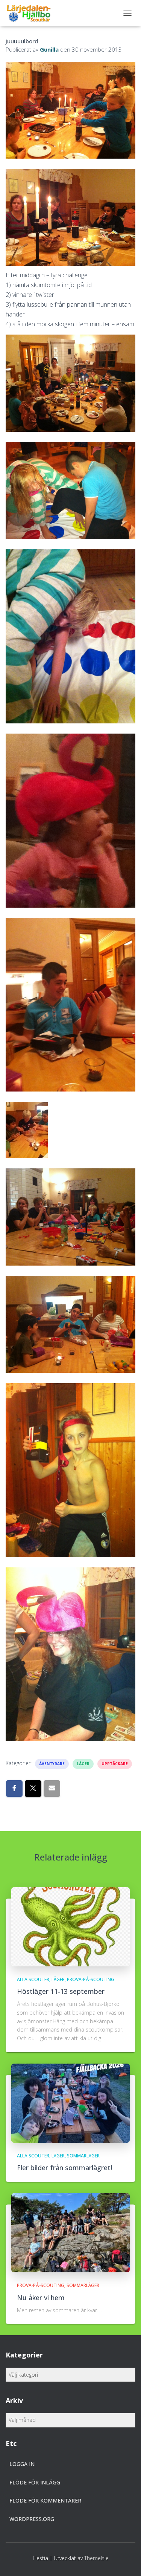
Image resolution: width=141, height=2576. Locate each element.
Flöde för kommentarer (45, 2500)
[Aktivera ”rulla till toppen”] (126, 2561)
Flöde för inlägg (35, 2482)
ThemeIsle (96, 2558)
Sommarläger (83, 2156)
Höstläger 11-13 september (61, 1991)
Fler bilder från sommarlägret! (64, 2168)
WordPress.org (32, 2519)
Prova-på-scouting (91, 1979)
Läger (83, 1764)
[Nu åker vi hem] (70, 2232)
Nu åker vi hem (41, 2298)
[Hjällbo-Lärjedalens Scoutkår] (31, 13)
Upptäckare (115, 1764)
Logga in (22, 2464)
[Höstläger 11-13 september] (70, 1926)
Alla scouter (33, 1979)
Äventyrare (52, 1764)
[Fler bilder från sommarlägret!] (70, 2102)
